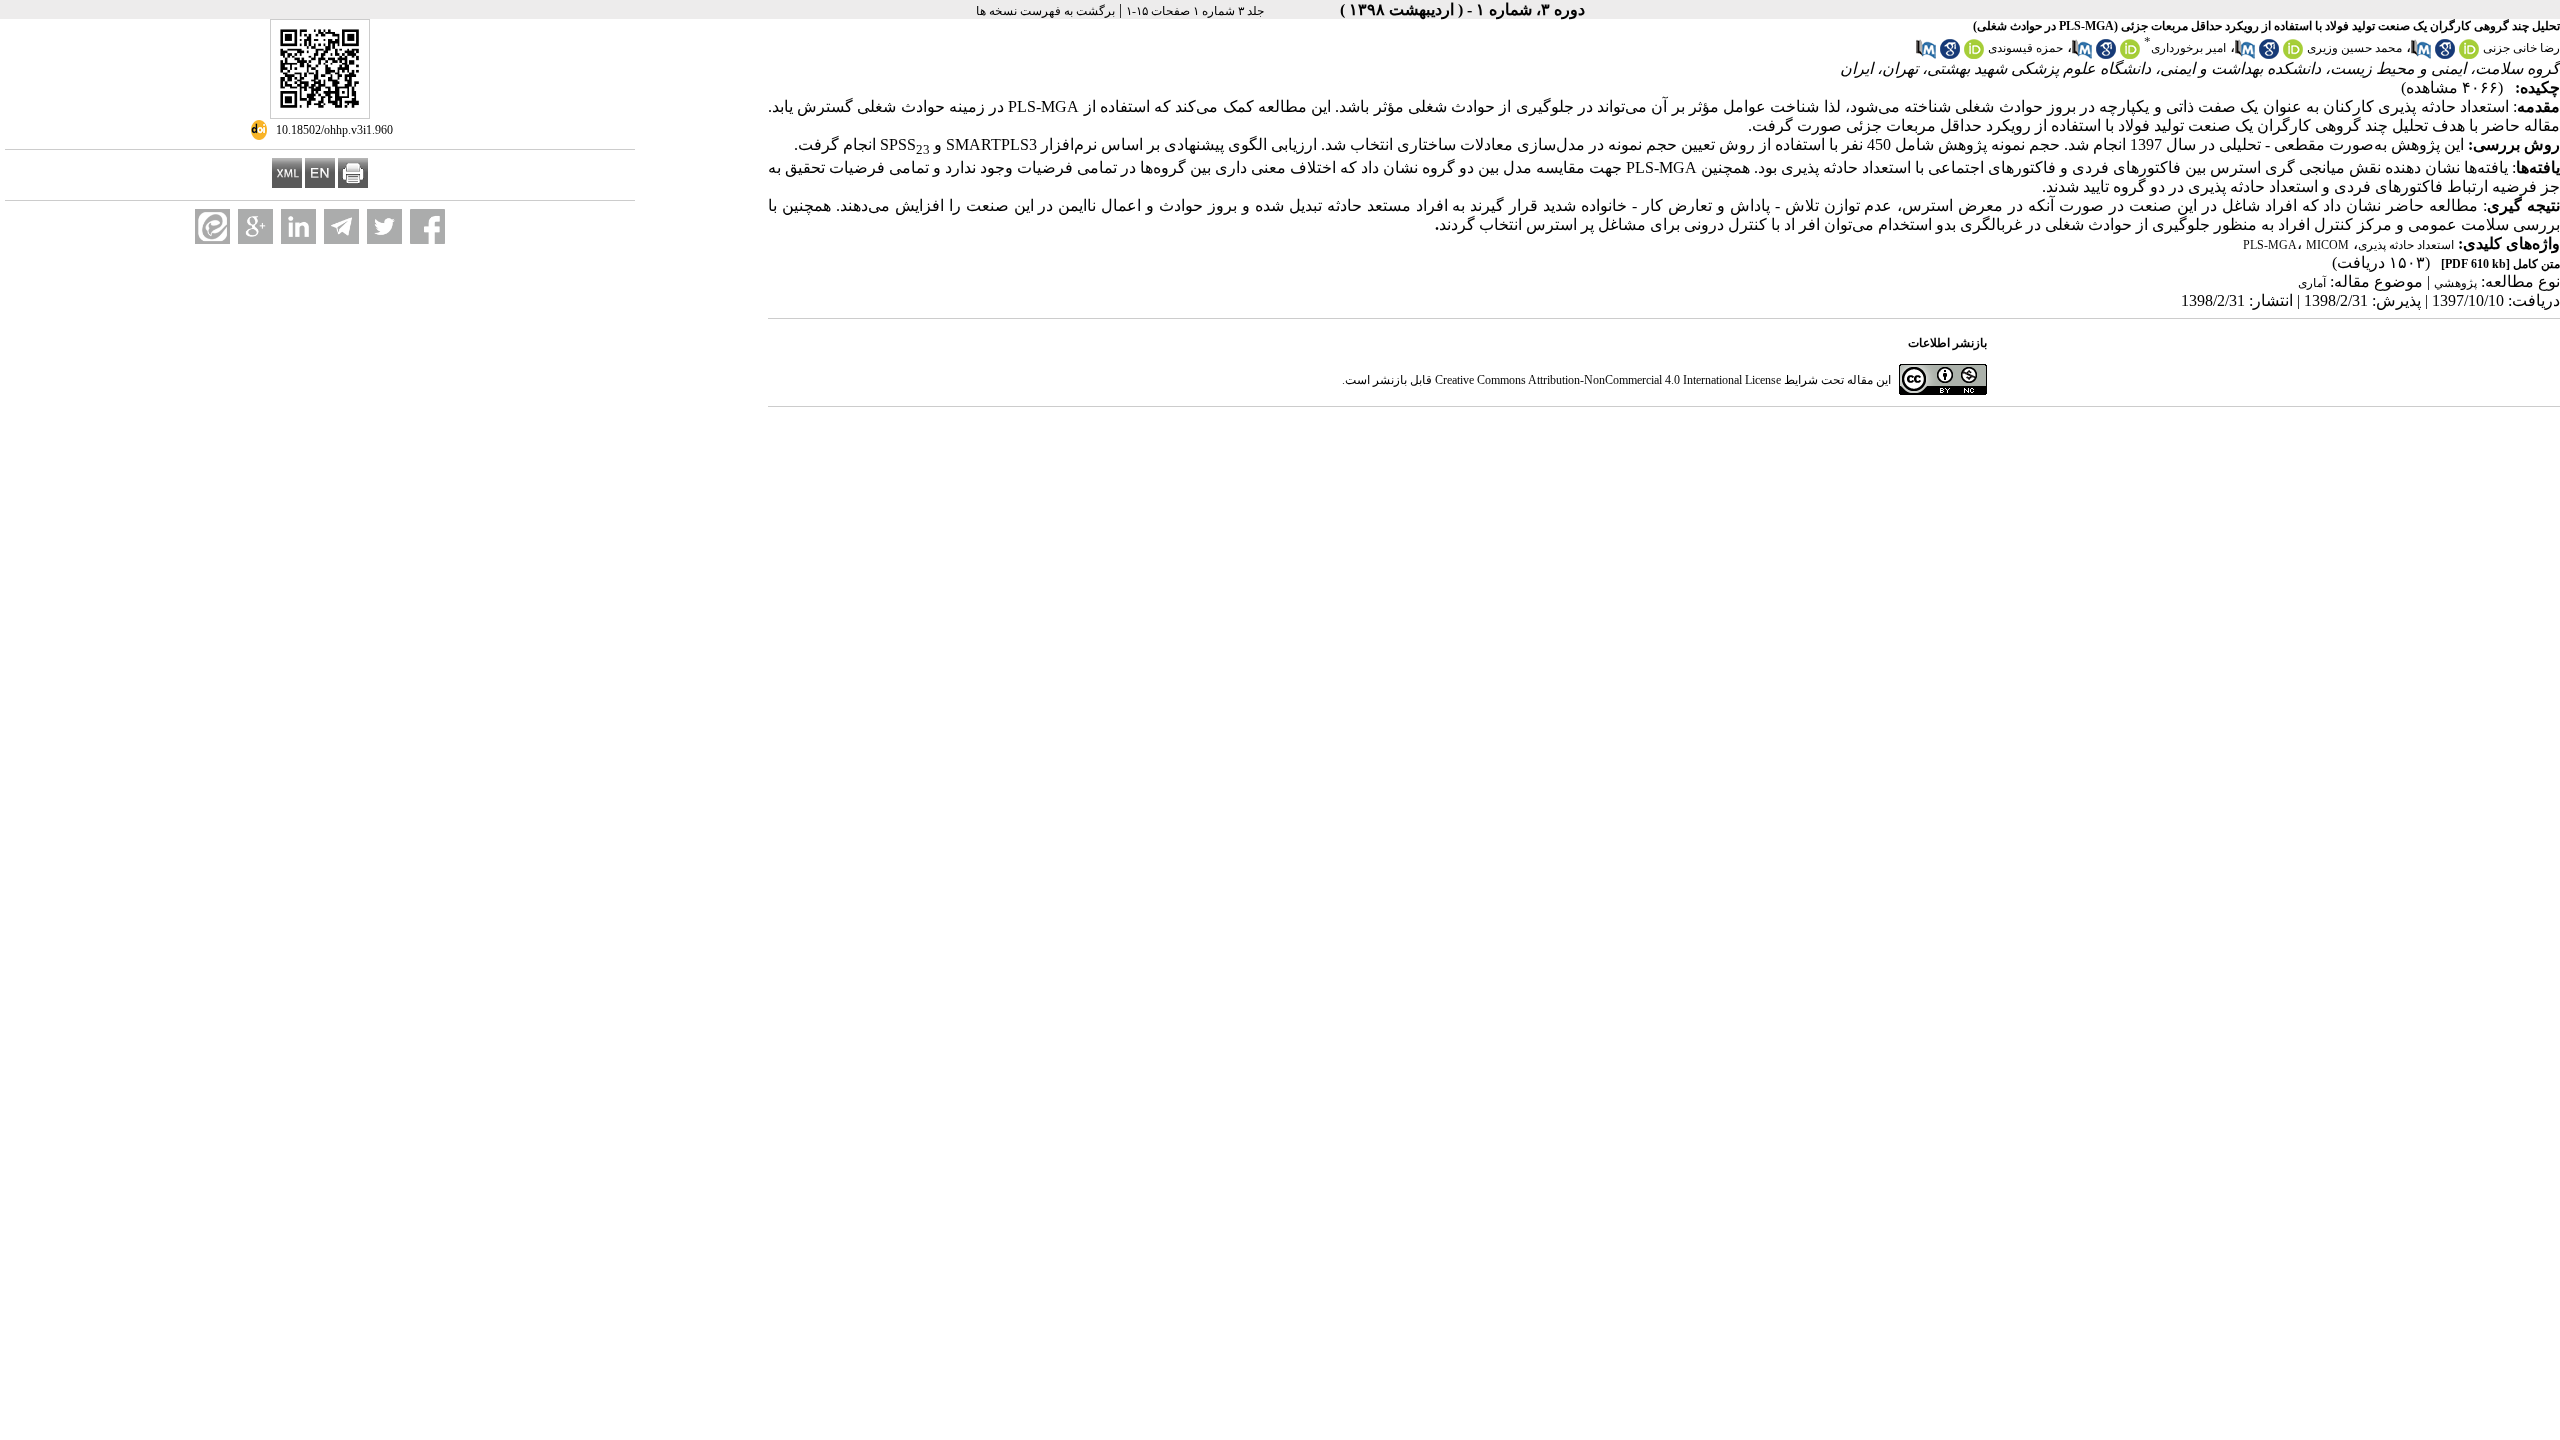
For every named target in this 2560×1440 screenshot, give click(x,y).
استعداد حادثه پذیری (2406, 245)
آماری (2312, 283)
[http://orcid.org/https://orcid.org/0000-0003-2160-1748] (2130, 55)
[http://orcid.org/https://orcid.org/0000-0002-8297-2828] (2469, 55)
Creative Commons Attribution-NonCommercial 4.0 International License (1608, 380)
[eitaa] (212, 226)
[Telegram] (341, 226)
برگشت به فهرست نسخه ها (1045, 11)
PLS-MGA (2270, 245)
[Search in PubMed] (2421, 55)
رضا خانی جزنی (2521, 48)
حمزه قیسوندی (2025, 48)
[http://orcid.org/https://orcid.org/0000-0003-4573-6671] (2293, 55)
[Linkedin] (298, 226)
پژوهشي (2455, 283)
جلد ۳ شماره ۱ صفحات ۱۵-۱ (1195, 11)
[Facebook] (427, 226)
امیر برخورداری (2188, 48)
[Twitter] (384, 226)
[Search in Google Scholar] (2445, 55)
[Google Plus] (255, 226)
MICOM (2327, 245)
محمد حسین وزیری (2354, 48)
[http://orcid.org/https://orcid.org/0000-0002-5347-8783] (1974, 55)
